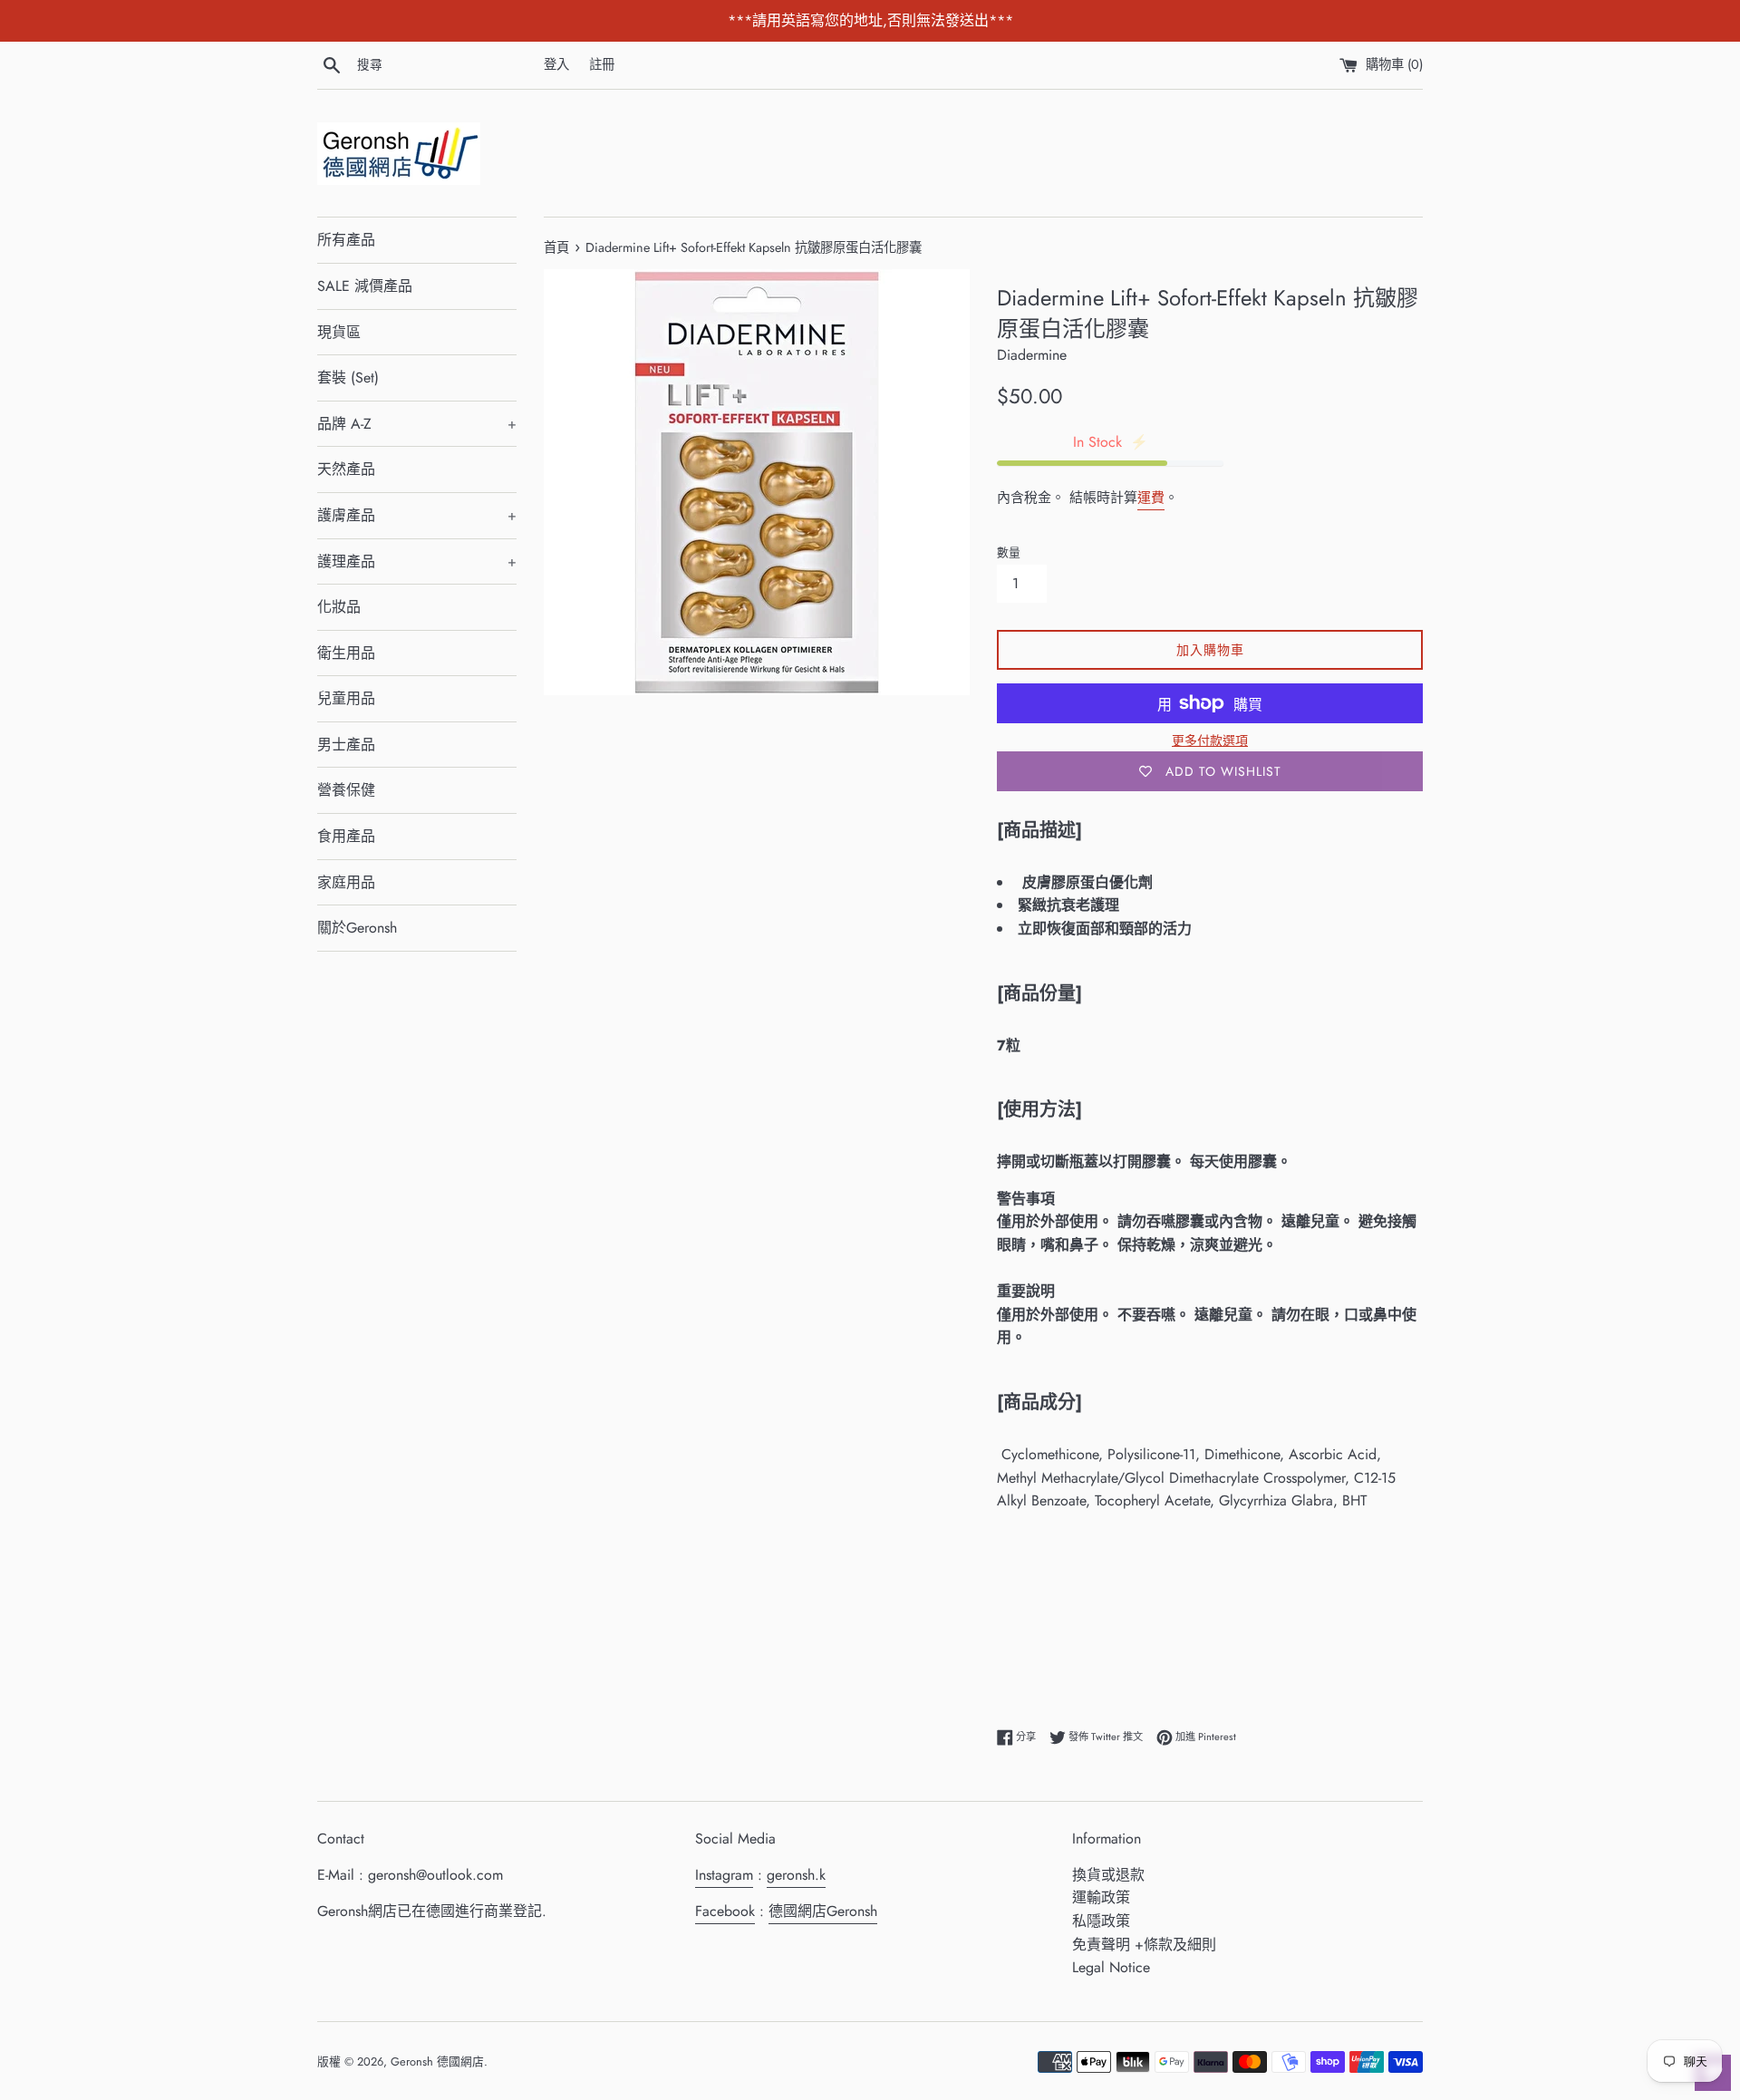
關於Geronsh (357, 928)
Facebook (725, 1911)
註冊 (602, 64)
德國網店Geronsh (823, 1911)
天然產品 (346, 469)
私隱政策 (1101, 1921)
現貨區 (339, 332)
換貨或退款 (1108, 1875)
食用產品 (346, 836)
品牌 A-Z (417, 424)
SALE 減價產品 (365, 286)
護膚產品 (417, 515)
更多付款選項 (1210, 740)
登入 (556, 64)
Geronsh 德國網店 (437, 2061)
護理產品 (417, 561)
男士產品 (346, 745)
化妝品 (339, 607)
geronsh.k (796, 1875)
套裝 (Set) (348, 377)
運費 (1151, 498)
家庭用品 (346, 882)
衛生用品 (346, 653)
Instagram (724, 1875)
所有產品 (346, 240)
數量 (1009, 552)
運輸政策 (1101, 1897)
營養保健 (346, 790)
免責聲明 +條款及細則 (1144, 1945)
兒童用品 (346, 698)
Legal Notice (1111, 1967)
